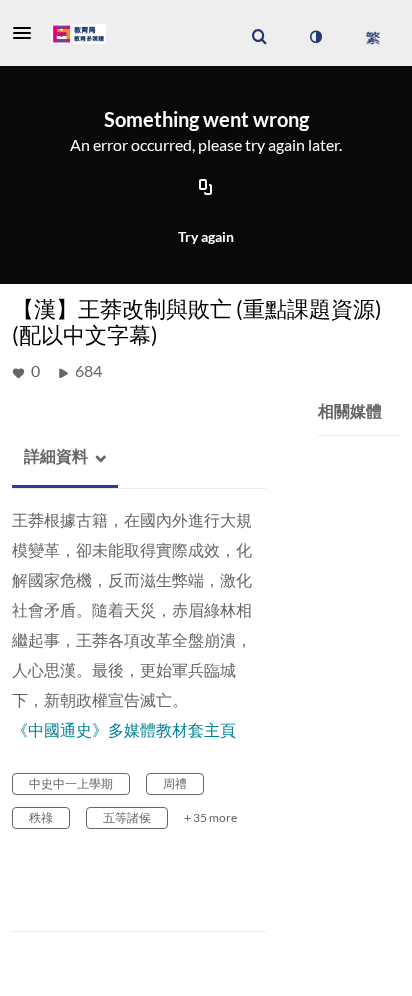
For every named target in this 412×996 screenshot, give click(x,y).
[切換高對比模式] (315, 37)
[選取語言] (372, 37)
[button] (28, 33)
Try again (206, 236)
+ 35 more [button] (210, 817)
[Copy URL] (206, 188)
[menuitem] (259, 37)
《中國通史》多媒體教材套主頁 (124, 729)
